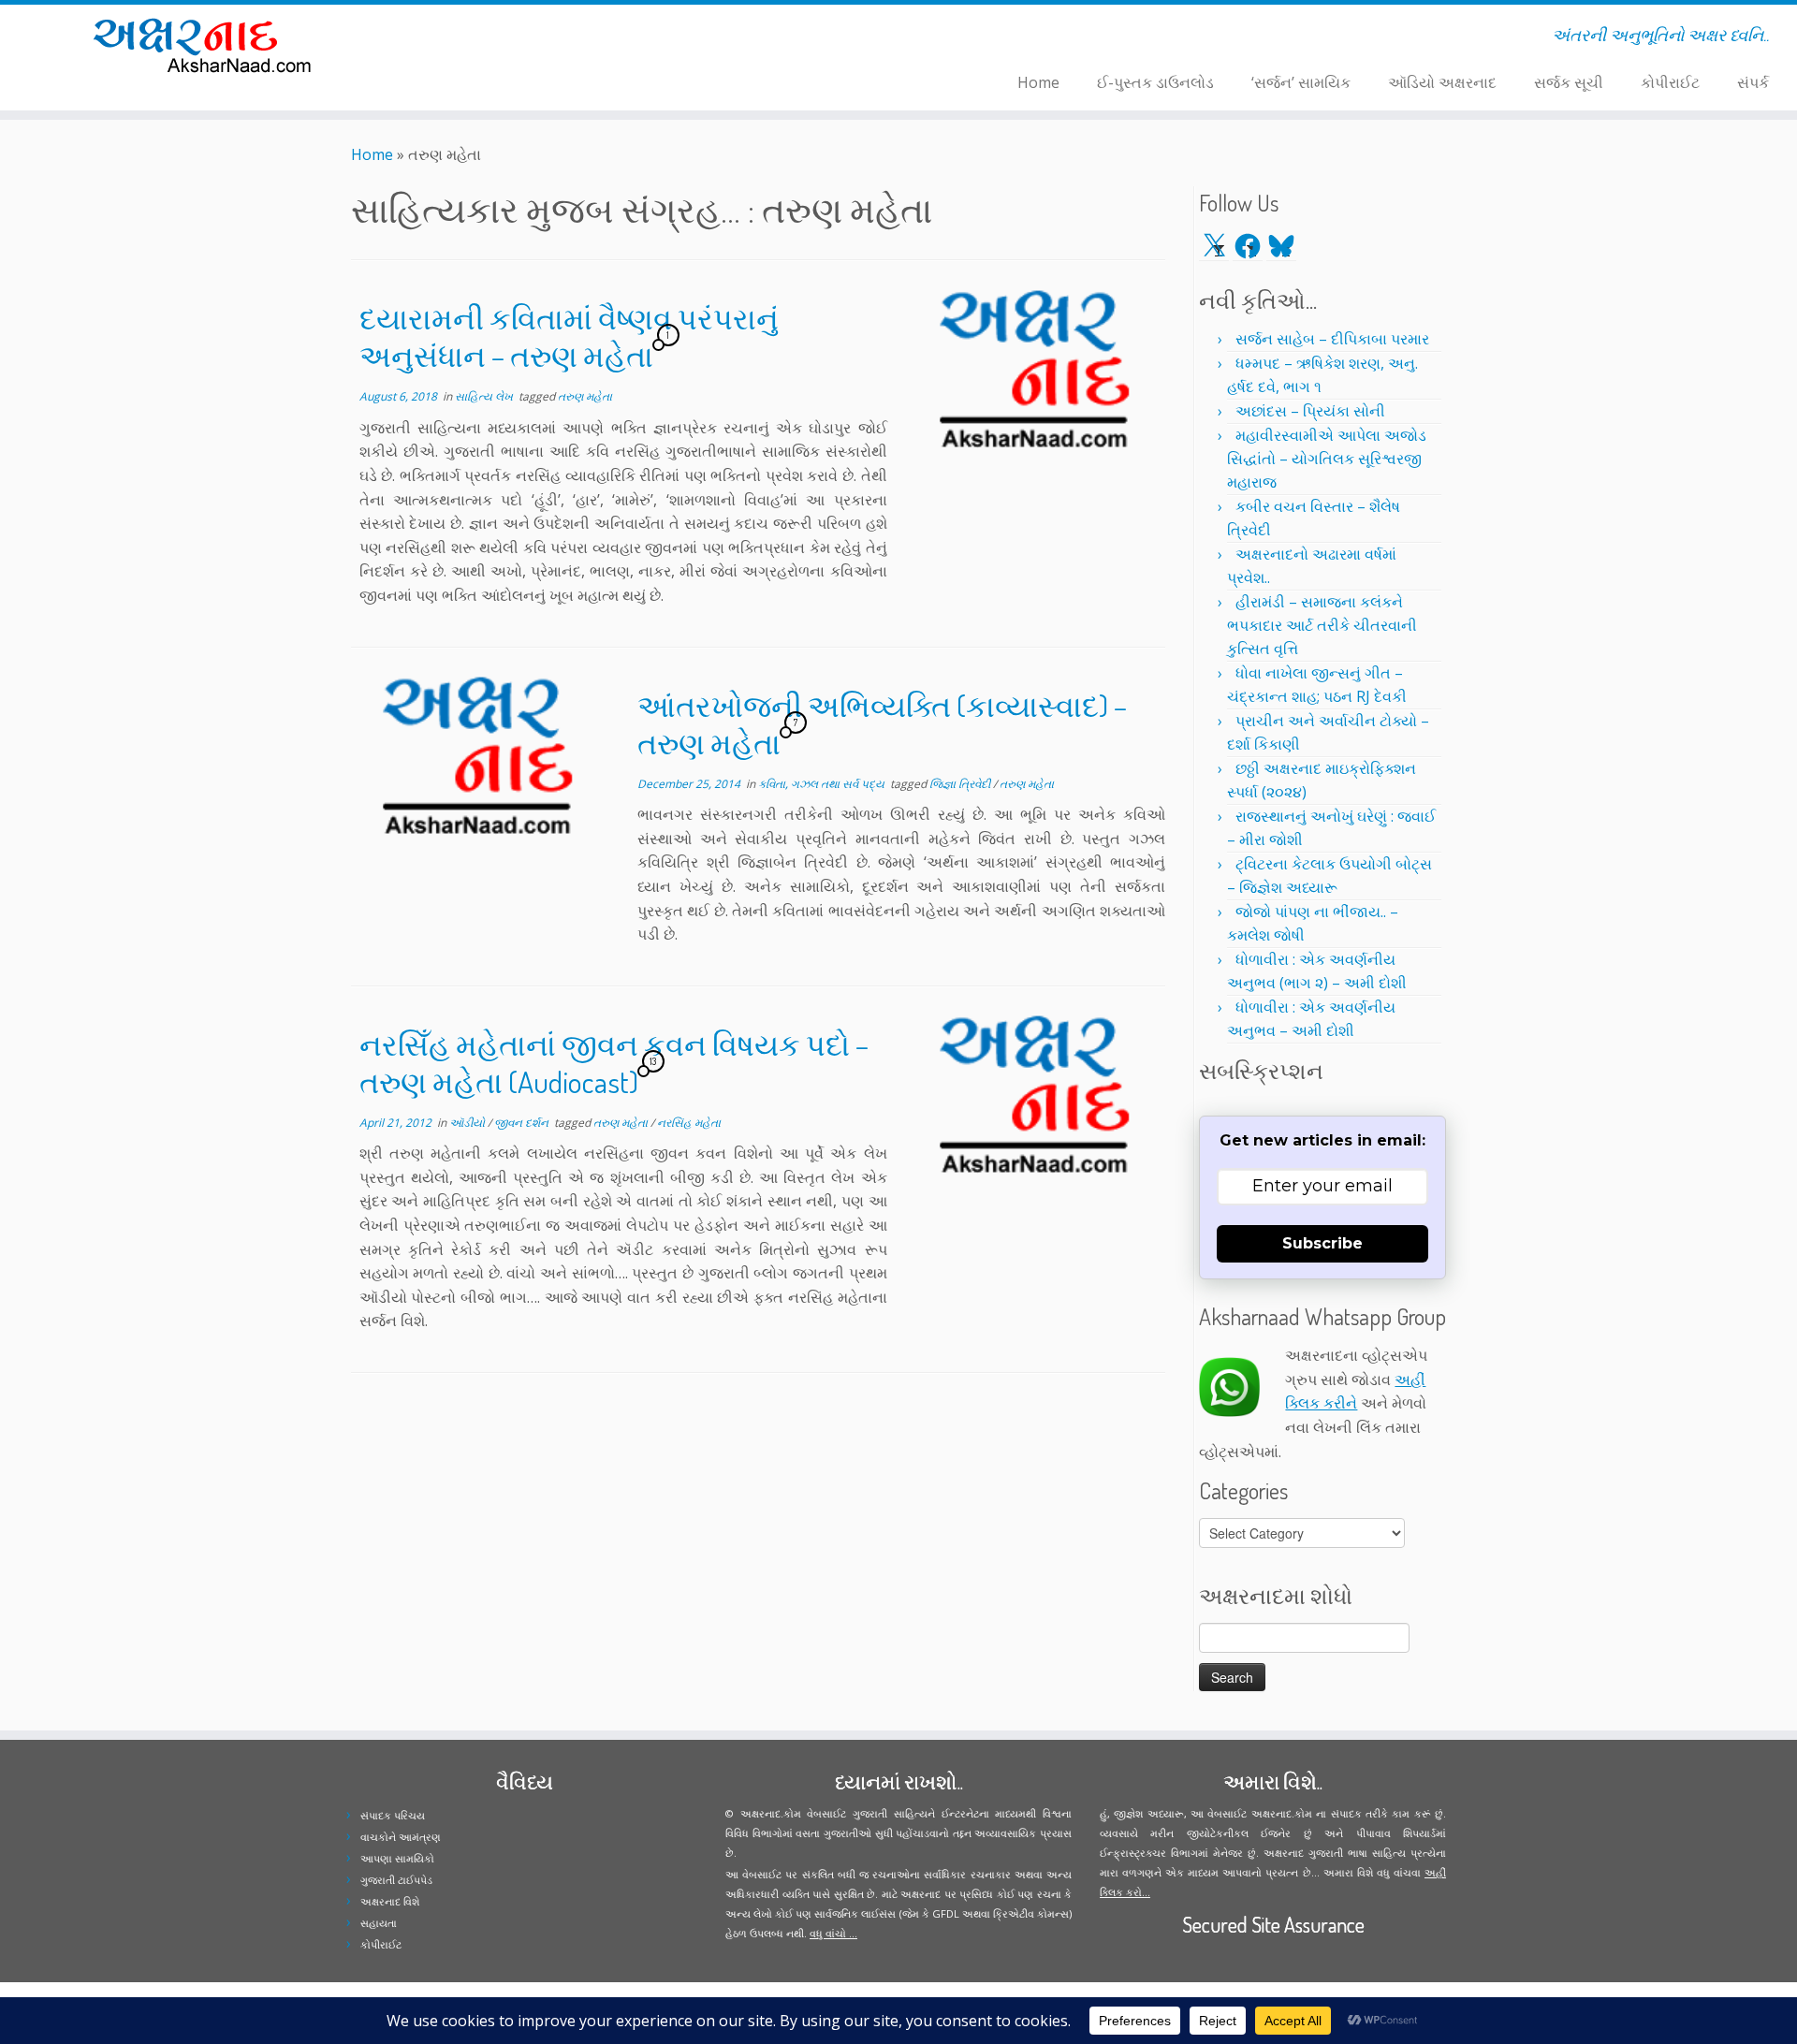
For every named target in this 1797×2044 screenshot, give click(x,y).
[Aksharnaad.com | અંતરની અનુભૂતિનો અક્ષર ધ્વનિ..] (207, 44)
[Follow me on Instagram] (510, 38)
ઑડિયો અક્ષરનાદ (1442, 82)
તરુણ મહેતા (585, 396)
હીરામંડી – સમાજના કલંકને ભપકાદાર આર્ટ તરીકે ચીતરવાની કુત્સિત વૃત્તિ (1322, 625)
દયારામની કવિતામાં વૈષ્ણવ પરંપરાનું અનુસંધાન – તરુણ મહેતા (569, 336)
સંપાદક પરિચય (393, 1815)
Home (1038, 82)
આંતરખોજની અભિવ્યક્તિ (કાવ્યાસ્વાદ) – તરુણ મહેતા (882, 724)
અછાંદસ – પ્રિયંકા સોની (1310, 411)
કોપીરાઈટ (1670, 82)
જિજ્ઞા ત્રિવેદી (961, 784)
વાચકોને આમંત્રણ (401, 1837)
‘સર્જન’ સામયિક (1301, 82)
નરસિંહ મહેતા (689, 1123)
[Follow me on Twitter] (485, 38)
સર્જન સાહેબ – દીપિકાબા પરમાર (1332, 339)
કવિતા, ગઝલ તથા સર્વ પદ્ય (823, 784)
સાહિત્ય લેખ (485, 396)
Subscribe (1322, 1243)
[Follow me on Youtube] (522, 38)
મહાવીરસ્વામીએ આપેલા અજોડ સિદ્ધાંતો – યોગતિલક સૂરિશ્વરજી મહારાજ (1327, 459)
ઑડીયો (468, 1123)
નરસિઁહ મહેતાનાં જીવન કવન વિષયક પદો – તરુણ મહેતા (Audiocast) (614, 1063)
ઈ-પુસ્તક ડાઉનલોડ (1155, 82)
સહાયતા (379, 1923)
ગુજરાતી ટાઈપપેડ (396, 1880)
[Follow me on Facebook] (497, 38)
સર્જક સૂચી (1569, 82)
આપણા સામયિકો (397, 1858)
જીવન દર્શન (523, 1123)
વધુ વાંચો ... (833, 1933)
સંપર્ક (1753, 82)
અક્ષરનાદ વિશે (390, 1901)
